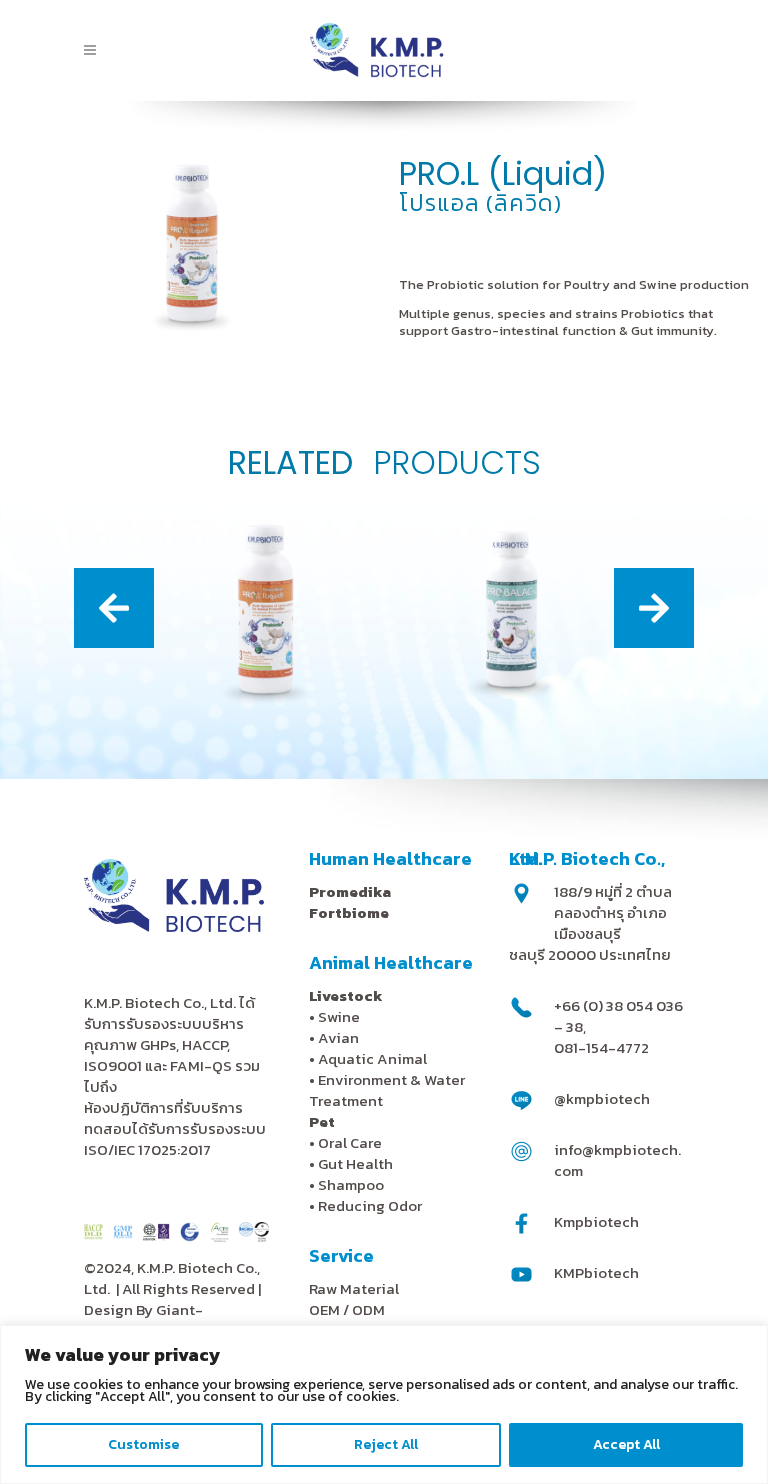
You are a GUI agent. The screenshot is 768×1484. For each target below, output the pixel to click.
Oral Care (350, 1142)
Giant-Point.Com (143, 1320)
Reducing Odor (370, 1205)
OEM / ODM (347, 1309)
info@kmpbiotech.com (617, 1160)
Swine (339, 1016)
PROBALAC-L (507, 668)
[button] (114, 608)
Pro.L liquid (262, 668)
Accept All (626, 1444)
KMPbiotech (596, 1272)
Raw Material (354, 1288)
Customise (143, 1444)
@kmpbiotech (602, 1098)
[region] (384, 1404)
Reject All (386, 1444)
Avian (338, 1037)
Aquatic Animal (372, 1058)
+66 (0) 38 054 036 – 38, (618, 1016)
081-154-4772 (601, 1047)
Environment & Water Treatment (387, 1090)
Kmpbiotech (596, 1221)
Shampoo (351, 1184)
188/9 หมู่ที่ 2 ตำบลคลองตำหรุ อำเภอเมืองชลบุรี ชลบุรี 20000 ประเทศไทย (590, 923)
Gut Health (355, 1163)
